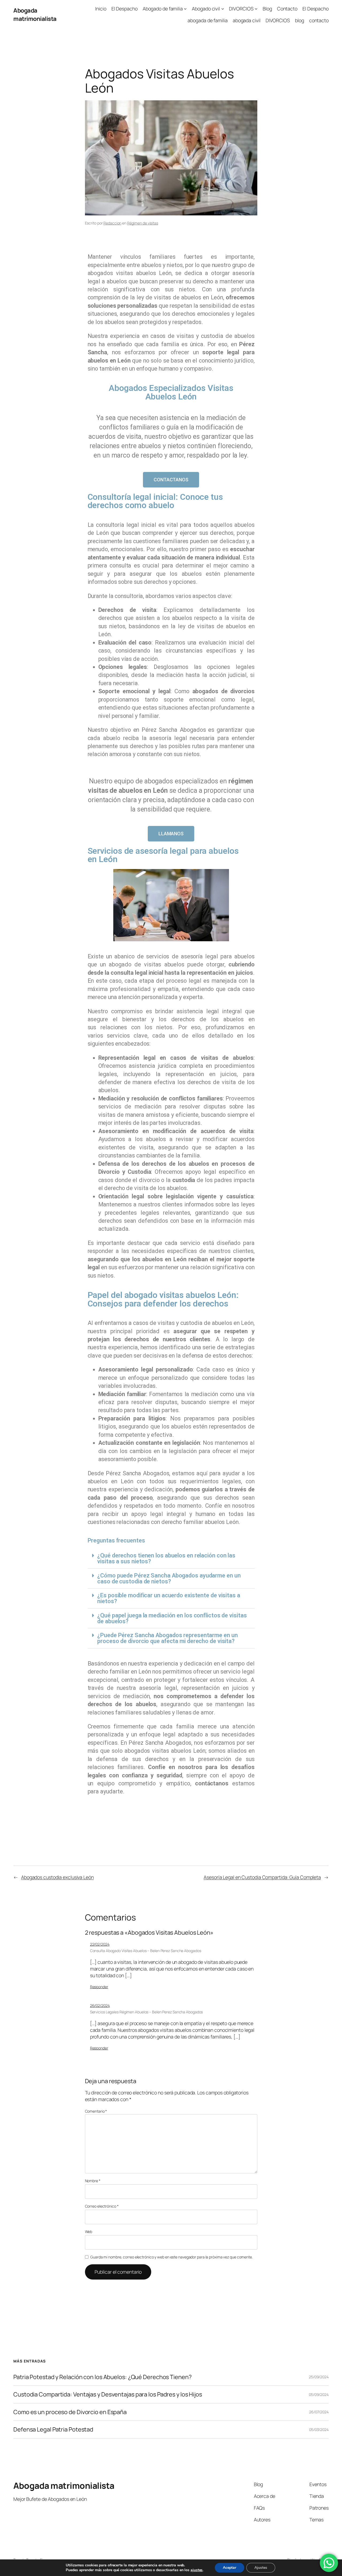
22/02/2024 (100, 1944)
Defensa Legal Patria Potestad (53, 2429)
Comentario (96, 2111)
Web (89, 2232)
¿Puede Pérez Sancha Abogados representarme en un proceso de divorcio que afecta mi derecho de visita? (167, 1638)
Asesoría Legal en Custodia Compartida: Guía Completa (262, 1877)
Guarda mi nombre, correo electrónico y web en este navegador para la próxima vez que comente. (172, 2257)
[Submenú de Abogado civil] (223, 9)
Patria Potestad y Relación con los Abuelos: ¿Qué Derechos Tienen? (102, 2377)
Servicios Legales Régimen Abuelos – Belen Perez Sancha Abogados (147, 2012)
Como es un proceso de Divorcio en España (70, 2412)
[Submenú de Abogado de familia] (185, 9)
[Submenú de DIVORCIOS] (256, 9)
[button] (171, 1559)
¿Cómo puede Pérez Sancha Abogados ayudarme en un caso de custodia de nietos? (169, 1578)
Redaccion (112, 223)
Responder (99, 1987)
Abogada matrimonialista (35, 14)
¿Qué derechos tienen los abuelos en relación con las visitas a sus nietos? (166, 1558)
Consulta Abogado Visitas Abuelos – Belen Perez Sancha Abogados (146, 1951)
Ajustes (261, 2568)
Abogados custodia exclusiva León (57, 1877)
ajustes (197, 2570)
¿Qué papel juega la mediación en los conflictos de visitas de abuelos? (172, 1618)
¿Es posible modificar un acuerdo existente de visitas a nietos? (169, 1598)
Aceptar (230, 2568)
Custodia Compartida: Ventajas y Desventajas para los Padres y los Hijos (108, 2394)
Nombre (93, 2181)
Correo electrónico (102, 2206)
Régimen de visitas (143, 223)
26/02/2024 (100, 2005)
